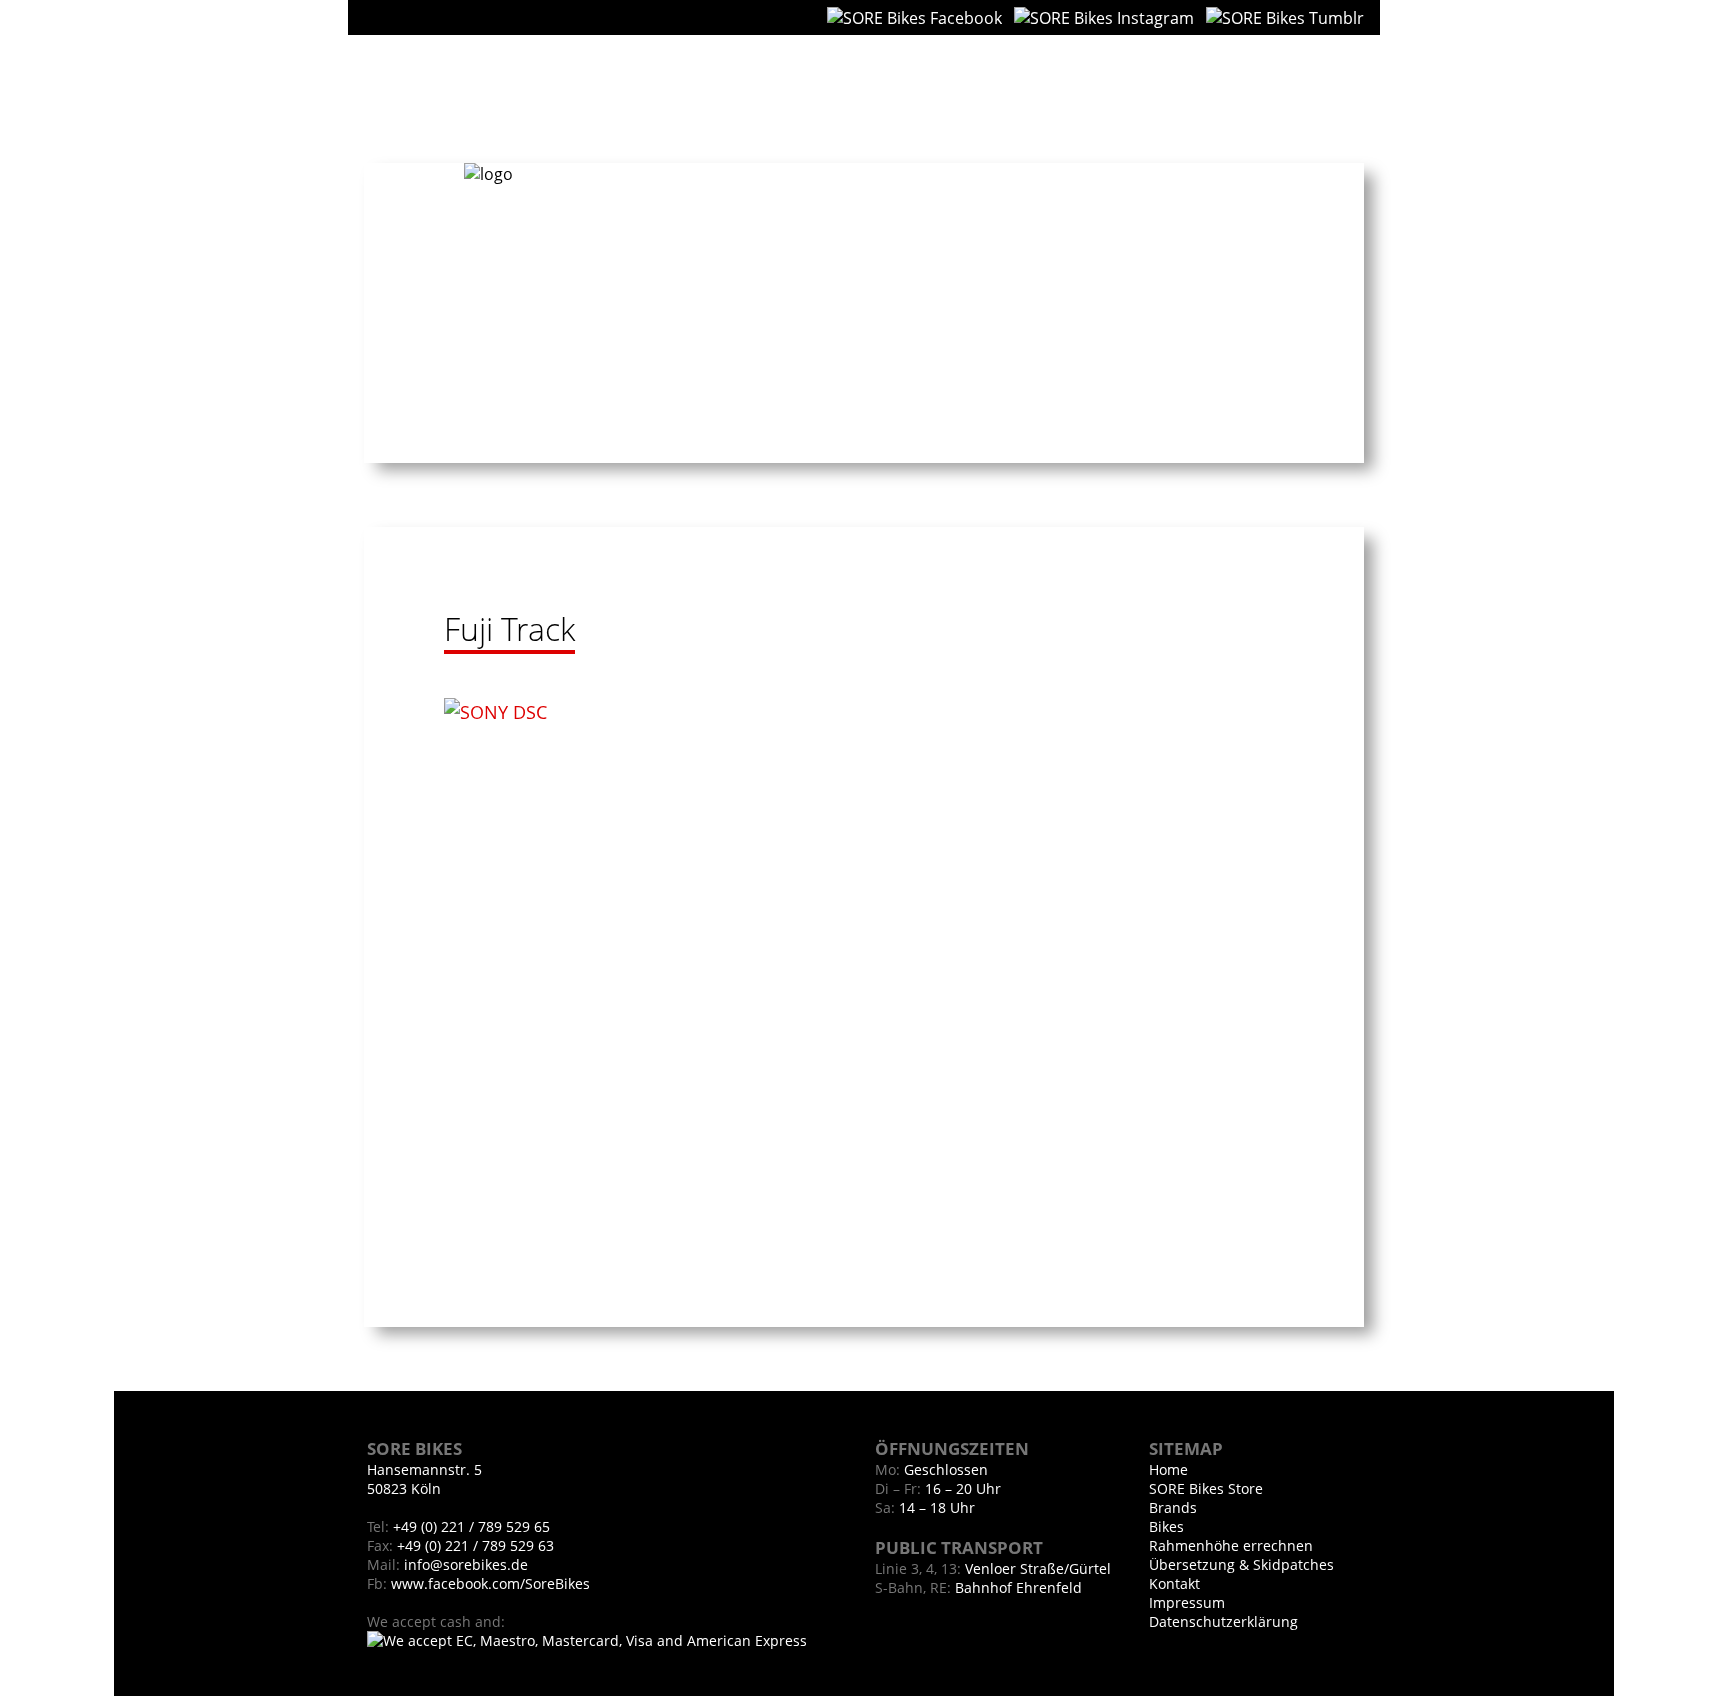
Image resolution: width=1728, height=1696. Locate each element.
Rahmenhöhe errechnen (1231, 1545)
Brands (1173, 1507)
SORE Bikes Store (1206, 1488)
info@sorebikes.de (466, 1564)
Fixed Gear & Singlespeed (463, 100)
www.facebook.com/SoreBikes (490, 1583)
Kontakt (1324, 91)
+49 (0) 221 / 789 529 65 (469, 1526)
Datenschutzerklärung (1223, 1621)
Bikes (1246, 91)
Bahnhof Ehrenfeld (1018, 1587)
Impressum (1187, 1602)
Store (1179, 91)
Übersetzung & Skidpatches (1241, 1564)
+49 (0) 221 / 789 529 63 (473, 1545)
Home (1110, 91)
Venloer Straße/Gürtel (1038, 1568)
